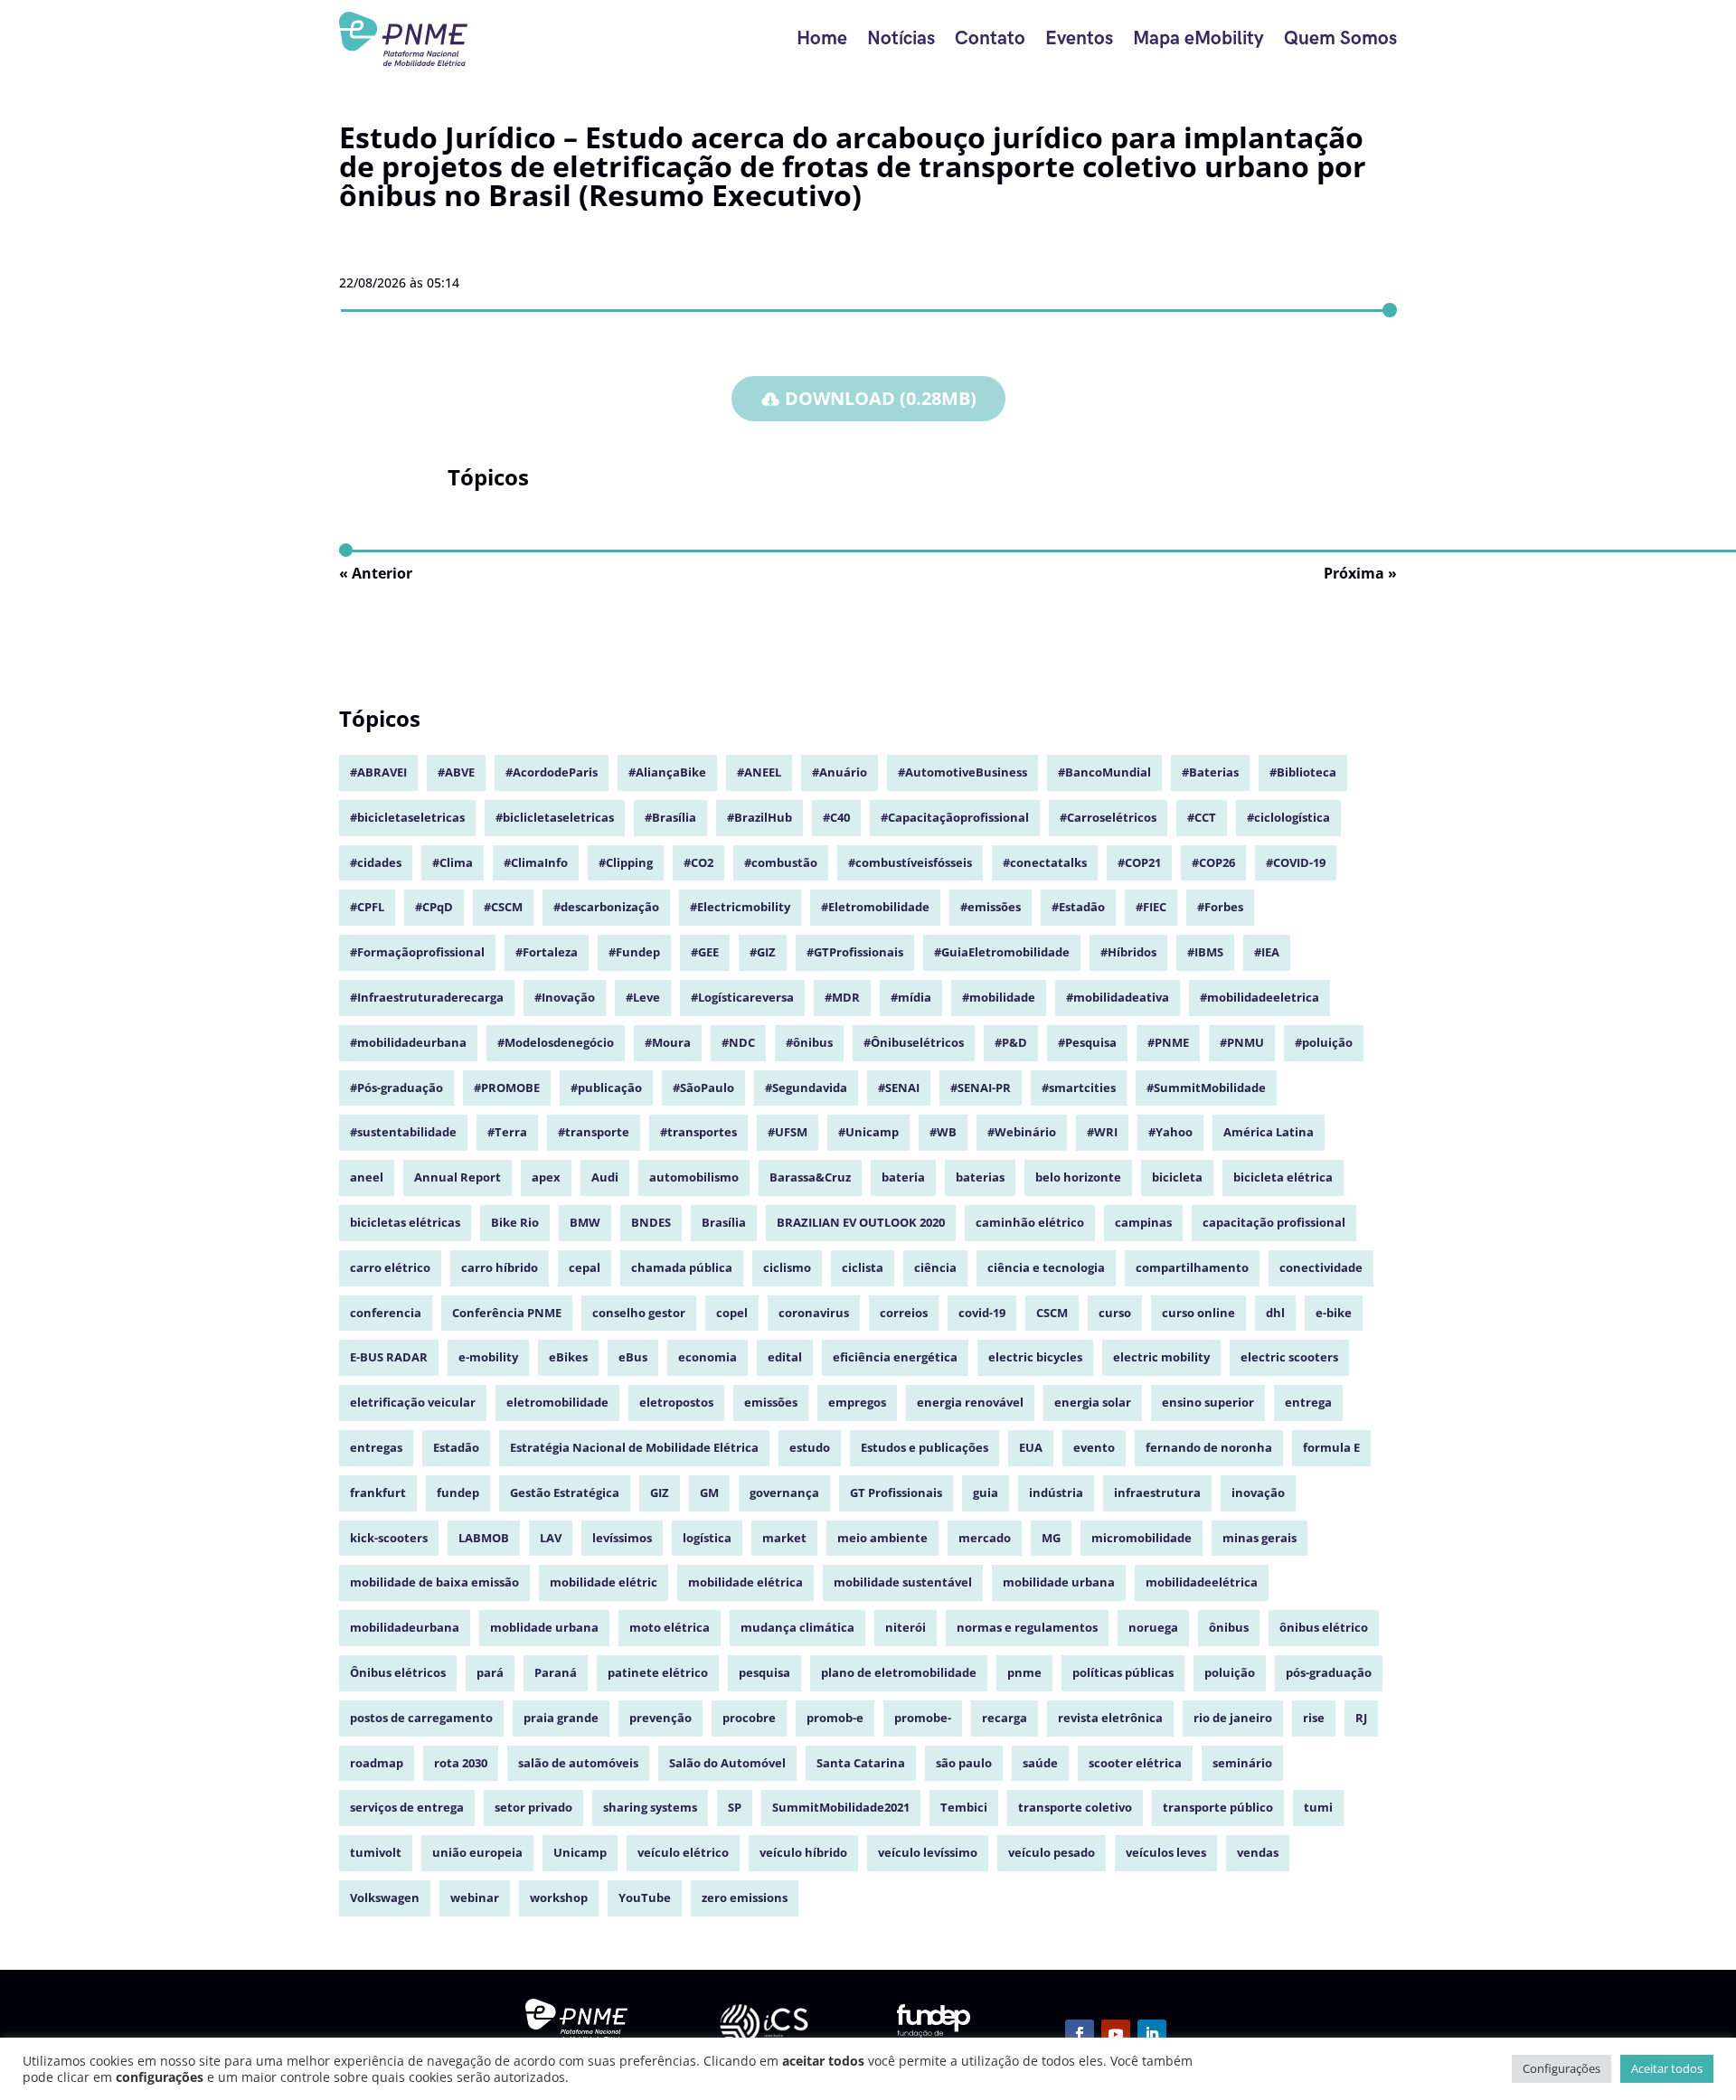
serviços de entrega (407, 1807)
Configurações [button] (1561, 2068)
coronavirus (814, 1313)
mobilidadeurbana (405, 1627)
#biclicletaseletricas (555, 817)
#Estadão (1078, 907)
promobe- (923, 1718)
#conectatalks (1045, 862)
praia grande (561, 1718)
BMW (585, 1222)
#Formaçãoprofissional (417, 952)
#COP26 (1213, 862)
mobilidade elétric (604, 1582)
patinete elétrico (658, 1672)
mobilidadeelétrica (1202, 1582)
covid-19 (982, 1313)
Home (822, 38)
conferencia (386, 1313)
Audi (605, 1177)
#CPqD (434, 907)
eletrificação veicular (413, 1402)
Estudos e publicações (925, 1447)
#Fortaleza (547, 952)
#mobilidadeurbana (408, 1042)
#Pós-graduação (396, 1088)
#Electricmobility (740, 907)
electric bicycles (1035, 1357)
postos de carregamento (421, 1718)
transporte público (1218, 1807)
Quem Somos (1340, 38)
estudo (810, 1447)
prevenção (660, 1718)
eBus (633, 1357)
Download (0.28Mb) (881, 398)
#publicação (606, 1088)
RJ (1361, 1718)
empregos (857, 1402)
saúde (1040, 1763)
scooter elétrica (1135, 1763)
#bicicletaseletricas (407, 817)
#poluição (1324, 1042)
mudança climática (797, 1627)
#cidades (376, 862)
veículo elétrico (683, 1852)
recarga (1005, 1718)
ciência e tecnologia (1046, 1267)
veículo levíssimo (928, 1852)
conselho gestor (639, 1313)
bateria (903, 1177)
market (784, 1538)
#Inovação (565, 997)
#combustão (781, 862)
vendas (1258, 1852)
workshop (559, 1898)
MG (1051, 1538)
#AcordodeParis (552, 772)
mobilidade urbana (1059, 1582)
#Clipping (626, 862)
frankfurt (378, 1493)
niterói (906, 1627)
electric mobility (1161, 1357)
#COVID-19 (1296, 862)
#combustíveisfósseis (910, 862)
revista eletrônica (1110, 1718)
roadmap (377, 1763)
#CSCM (503, 907)
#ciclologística (1288, 817)
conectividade (1321, 1267)
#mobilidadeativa (1118, 997)
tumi (1318, 1807)
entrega (1308, 1402)
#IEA (1267, 952)
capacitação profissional (1274, 1222)
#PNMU (1242, 1042)
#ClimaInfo (536, 862)
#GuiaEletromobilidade (1002, 952)
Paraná (556, 1672)
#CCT (1202, 817)
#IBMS (1205, 952)
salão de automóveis (578, 1763)
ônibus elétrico (1324, 1627)
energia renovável (970, 1402)
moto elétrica (670, 1627)
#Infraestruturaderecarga (427, 997)
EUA (1031, 1447)
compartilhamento (1192, 1267)
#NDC (738, 1042)
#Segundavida (806, 1088)
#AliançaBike (667, 772)
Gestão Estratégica (565, 1493)
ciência (935, 1267)
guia (986, 1493)
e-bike (1334, 1313)
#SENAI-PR (981, 1088)
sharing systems (650, 1807)
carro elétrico (390, 1267)
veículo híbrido (803, 1852)
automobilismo (694, 1177)
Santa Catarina (861, 1763)
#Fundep (634, 952)
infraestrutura (1157, 1493)
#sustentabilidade (403, 1132)
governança (784, 1493)
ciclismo (787, 1267)
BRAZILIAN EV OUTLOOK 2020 (861, 1222)
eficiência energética (895, 1357)
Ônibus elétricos (398, 1672)
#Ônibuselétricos (914, 1042)
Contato (990, 38)
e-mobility (488, 1357)
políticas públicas (1123, 1672)
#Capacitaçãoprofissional (955, 817)
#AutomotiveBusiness (962, 772)
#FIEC (1151, 907)
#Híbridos (1128, 952)
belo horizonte (1078, 1177)
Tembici (964, 1807)
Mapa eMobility (1198, 38)
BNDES (651, 1222)
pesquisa (764, 1672)
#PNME (1168, 1042)
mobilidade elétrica (745, 1582)
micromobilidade (1142, 1538)
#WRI (1102, 1132)
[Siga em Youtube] (1116, 2034)
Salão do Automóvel (727, 1763)
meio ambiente (882, 1538)
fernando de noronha (1209, 1447)
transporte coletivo (1075, 1807)
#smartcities (1079, 1088)
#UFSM (788, 1132)
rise (1314, 1718)
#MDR (842, 997)
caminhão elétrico (1030, 1222)
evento (1094, 1447)
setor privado (533, 1807)
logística (707, 1538)
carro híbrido (500, 1267)
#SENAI (899, 1088)
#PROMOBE (507, 1088)
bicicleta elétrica (1283, 1177)
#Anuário (840, 772)
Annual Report (458, 1177)
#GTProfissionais (855, 952)
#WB (943, 1132)
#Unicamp (868, 1132)
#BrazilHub (759, 817)
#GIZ (763, 952)
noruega (1153, 1627)
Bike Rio (515, 1222)
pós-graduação (1329, 1672)
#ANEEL (759, 772)
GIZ (660, 1493)
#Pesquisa (1087, 1042)
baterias (980, 1177)
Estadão (456, 1447)
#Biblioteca (1303, 772)
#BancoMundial (1104, 772)
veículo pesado (1052, 1852)
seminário (1242, 1763)
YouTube (645, 1898)
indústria (1056, 1493)
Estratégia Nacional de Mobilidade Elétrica (634, 1447)
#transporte (594, 1132)
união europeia (477, 1852)
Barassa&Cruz (810, 1177)
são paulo (964, 1763)
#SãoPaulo (703, 1088)
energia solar (1093, 1402)
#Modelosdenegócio (556, 1042)
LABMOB (484, 1538)
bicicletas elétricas (405, 1222)
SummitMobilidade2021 (841, 1807)
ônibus (1229, 1627)
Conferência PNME (507, 1313)
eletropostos (676, 1402)
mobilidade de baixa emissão (434, 1582)
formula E (1331, 1447)
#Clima (453, 862)
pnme (1024, 1672)
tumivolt (376, 1852)
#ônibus (809, 1042)
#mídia (911, 997)
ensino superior (1208, 1402)
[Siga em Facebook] (1080, 2034)
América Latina (1269, 1132)
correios (904, 1313)
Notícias (901, 38)
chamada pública (682, 1267)
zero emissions (745, 1898)
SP (735, 1807)
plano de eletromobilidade (899, 1672)
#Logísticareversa (742, 997)
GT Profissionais (896, 1493)
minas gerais (1260, 1538)
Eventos (1079, 38)
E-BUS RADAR (389, 1357)
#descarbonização (606, 907)
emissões (771, 1402)
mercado (985, 1538)
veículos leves (1166, 1852)
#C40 (836, 817)
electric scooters (1289, 1357)
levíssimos (622, 1538)
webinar (475, 1898)
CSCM (1052, 1313)
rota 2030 (461, 1763)
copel (732, 1313)
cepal (585, 1267)
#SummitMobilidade (1206, 1088)
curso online (1198, 1313)
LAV (551, 1538)
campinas (1143, 1222)
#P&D (1011, 1042)
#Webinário (1022, 1132)
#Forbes (1220, 907)
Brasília (724, 1222)
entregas (376, 1447)
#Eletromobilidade (875, 907)
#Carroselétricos (1108, 817)
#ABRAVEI (378, 772)
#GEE (705, 952)
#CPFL (367, 907)
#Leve (643, 997)
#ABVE (456, 772)
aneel (367, 1177)
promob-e (835, 1718)
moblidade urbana (544, 1627)
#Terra (507, 1132)
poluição (1230, 1672)
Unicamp (580, 1852)
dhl (1275, 1313)
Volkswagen (385, 1898)
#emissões (991, 907)
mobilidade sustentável (903, 1582)
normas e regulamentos (1027, 1627)
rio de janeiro (1233, 1718)
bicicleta (1177, 1177)
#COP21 (1139, 862)
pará (490, 1672)
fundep (458, 1493)
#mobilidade (999, 997)
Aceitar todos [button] (1667, 2068)
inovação (1258, 1493)
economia (708, 1357)
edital (785, 1357)
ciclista (863, 1267)
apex (546, 1177)
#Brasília (670, 817)
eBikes (568, 1357)
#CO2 (698, 862)
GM (709, 1493)
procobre (749, 1718)
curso (1115, 1313)
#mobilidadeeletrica (1260, 997)
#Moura (668, 1042)
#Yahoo (1170, 1132)
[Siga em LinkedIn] (1152, 2034)
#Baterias (1210, 772)
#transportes (698, 1132)
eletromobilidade (557, 1402)
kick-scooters (389, 1538)
